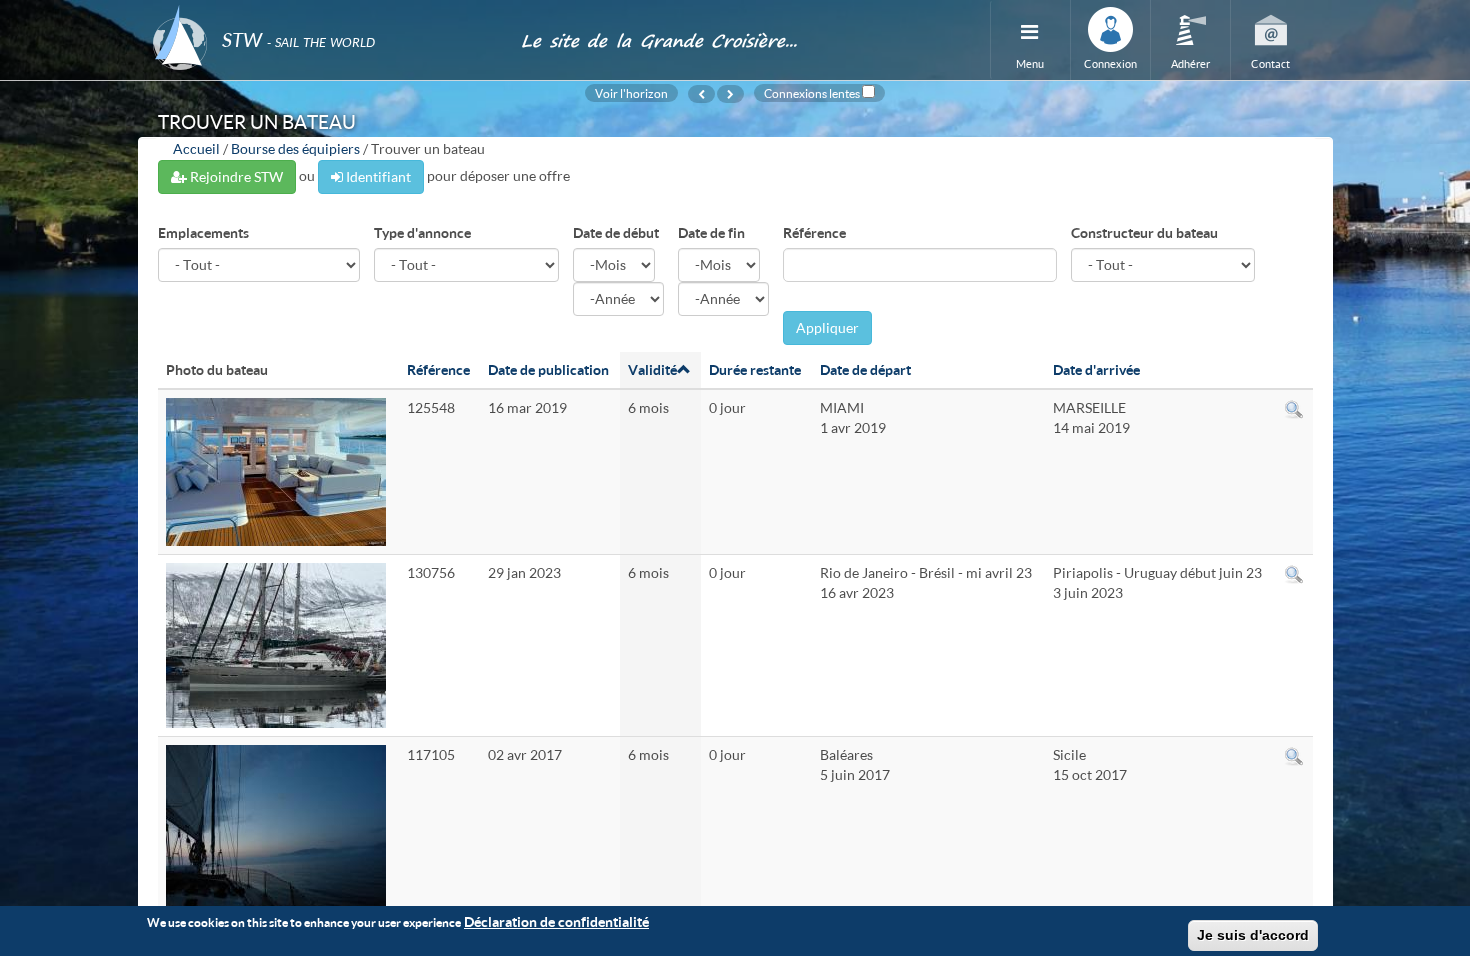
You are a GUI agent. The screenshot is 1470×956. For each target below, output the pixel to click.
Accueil (196, 148)
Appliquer (827, 327)
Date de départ (865, 369)
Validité (652, 369)
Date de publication (548, 369)
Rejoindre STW (235, 176)
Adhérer (1190, 63)
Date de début (616, 232)
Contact (1270, 63)
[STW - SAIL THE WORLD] (325, 12)
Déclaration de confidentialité (556, 921)
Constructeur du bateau (1144, 232)
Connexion (1110, 63)
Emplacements (203, 232)
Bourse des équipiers (295, 148)
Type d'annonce (422, 232)
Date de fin (711, 232)
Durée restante (755, 369)
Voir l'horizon (631, 93)
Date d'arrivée (1096, 369)
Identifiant (377, 176)
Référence (814, 232)
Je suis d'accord (1253, 935)
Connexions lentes (812, 93)
